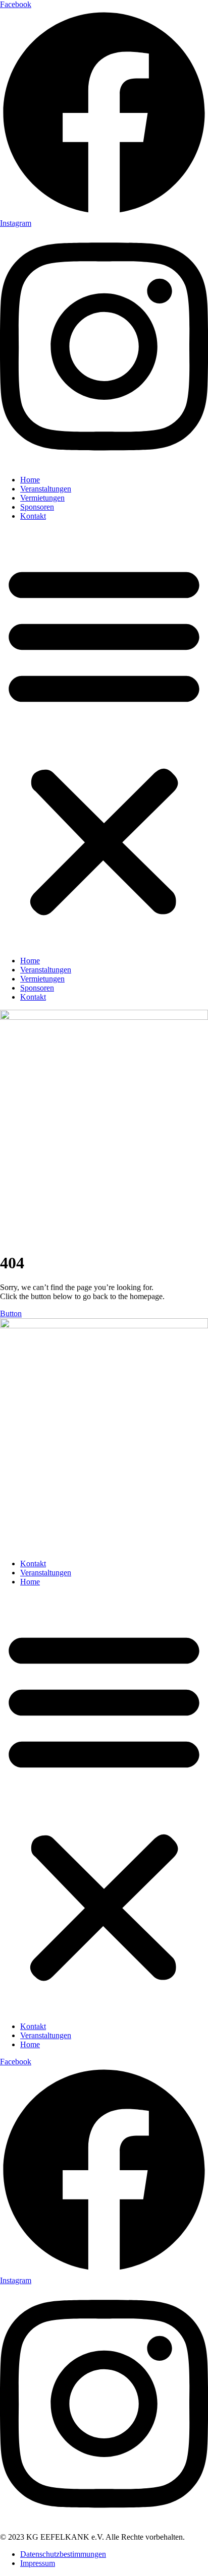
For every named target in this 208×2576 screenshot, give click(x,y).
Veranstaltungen (46, 489)
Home (30, 480)
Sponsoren (37, 507)
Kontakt (33, 516)
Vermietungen (42, 498)
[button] (104, 739)
